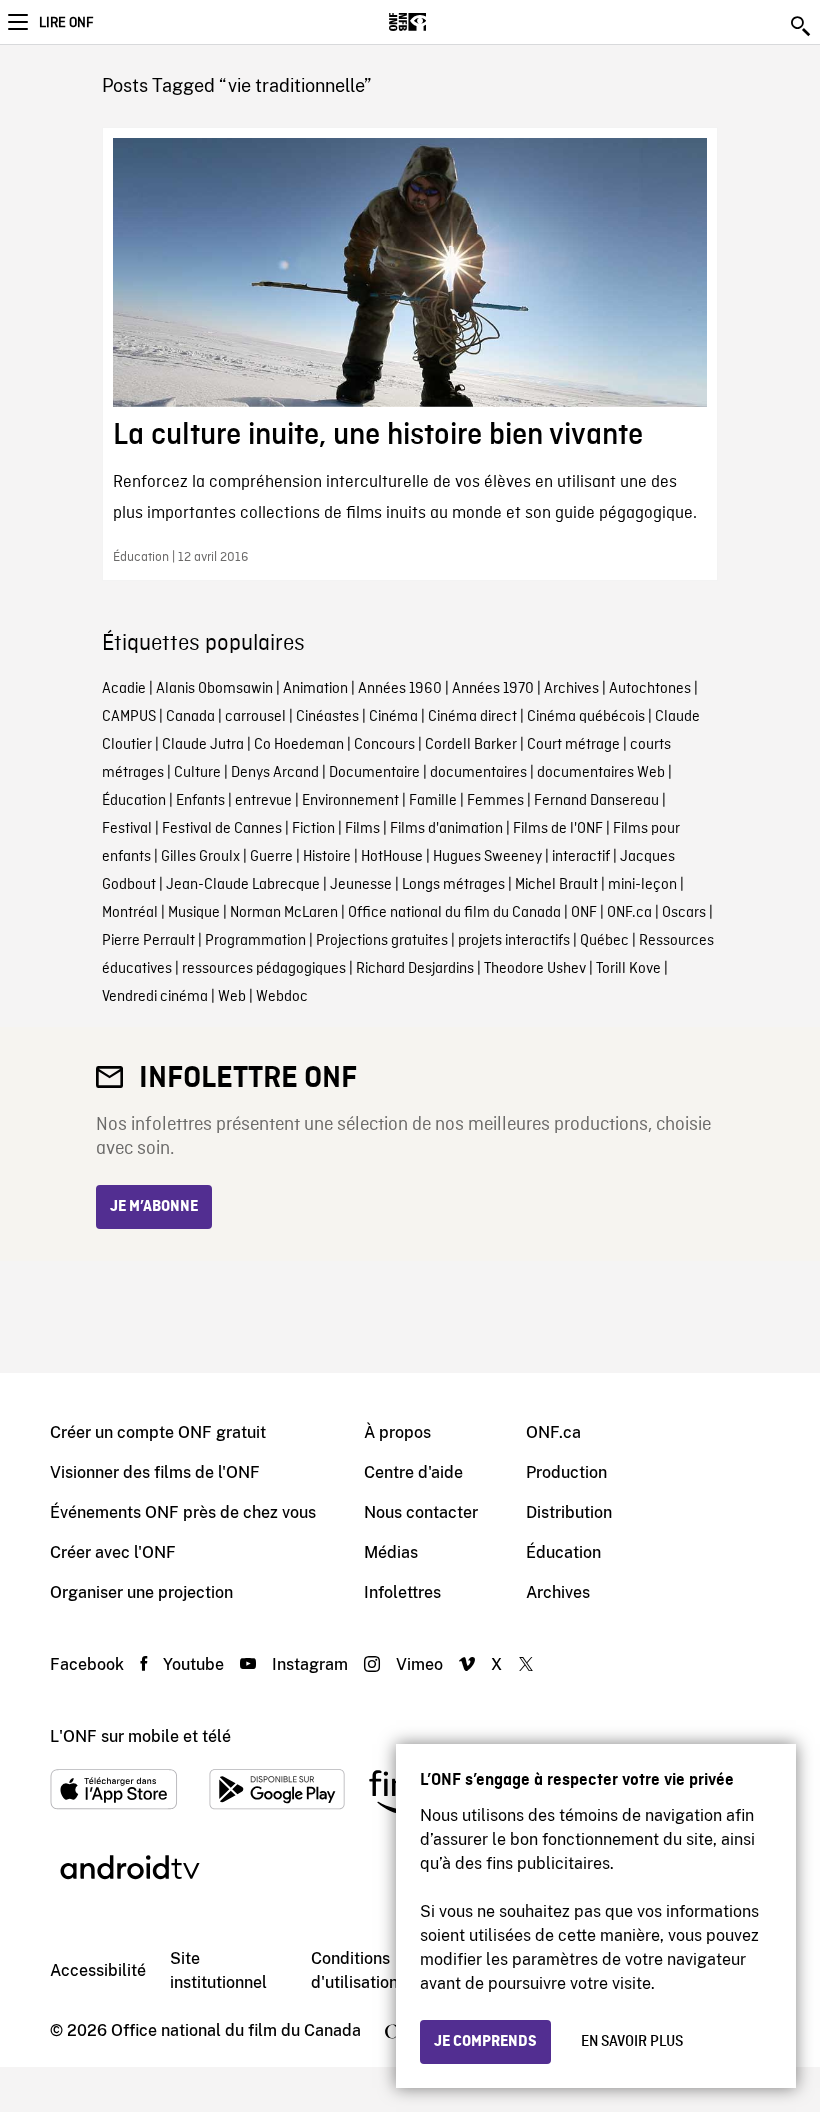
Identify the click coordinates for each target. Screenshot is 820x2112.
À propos (397, 1432)
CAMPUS (129, 717)
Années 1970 (493, 689)
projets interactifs (514, 941)
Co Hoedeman (299, 745)
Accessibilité (98, 1970)
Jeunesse (361, 885)
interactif (581, 857)
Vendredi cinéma (155, 997)
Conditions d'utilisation (354, 1970)
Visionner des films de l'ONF (155, 1472)
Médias (391, 1552)
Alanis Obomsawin (214, 689)
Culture (197, 773)
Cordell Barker (471, 745)
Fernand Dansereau (596, 801)
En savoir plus (632, 2042)
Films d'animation (446, 829)
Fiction (313, 829)
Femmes (495, 801)
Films (362, 829)
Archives (571, 689)
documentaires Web (601, 773)
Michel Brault (556, 885)
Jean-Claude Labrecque (243, 885)
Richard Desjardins (415, 969)
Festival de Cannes (222, 829)
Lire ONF (66, 23)
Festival (127, 829)
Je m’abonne (154, 1207)
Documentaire (374, 773)
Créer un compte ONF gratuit (158, 1432)
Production (566, 1472)
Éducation (134, 801)
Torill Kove (628, 969)
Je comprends (485, 2042)
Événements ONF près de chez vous (183, 1512)
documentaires (478, 773)
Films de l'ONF (558, 829)
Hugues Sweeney (487, 857)
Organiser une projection (141, 1592)
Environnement (350, 801)
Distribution (569, 1512)
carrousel (255, 717)
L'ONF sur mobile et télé (140, 1736)
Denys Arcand (275, 773)
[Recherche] (802, 26)
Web (232, 997)
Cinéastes (327, 717)
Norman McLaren (284, 913)
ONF (584, 913)
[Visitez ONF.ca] (442, 22)
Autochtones (650, 689)
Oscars (684, 913)
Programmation (255, 941)
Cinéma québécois (586, 717)
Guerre (271, 857)
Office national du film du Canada (454, 913)
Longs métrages (453, 885)
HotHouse (392, 857)
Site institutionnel (218, 1970)
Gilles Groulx (200, 857)
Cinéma (393, 717)
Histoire (327, 857)
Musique (194, 913)
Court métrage (573, 745)
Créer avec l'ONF (113, 1552)
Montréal (130, 913)
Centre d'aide (413, 1472)
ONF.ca (629, 913)
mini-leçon (642, 885)
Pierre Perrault (148, 941)
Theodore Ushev (535, 969)
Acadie (124, 689)
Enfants (200, 801)
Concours (384, 745)
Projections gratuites (382, 941)
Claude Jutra (203, 745)
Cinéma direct (472, 717)
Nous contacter (421, 1512)
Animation (315, 689)
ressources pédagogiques (264, 969)
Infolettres (402, 1592)
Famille (433, 801)
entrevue (263, 801)
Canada (190, 717)
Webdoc (282, 997)
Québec (604, 941)
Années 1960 (400, 689)
